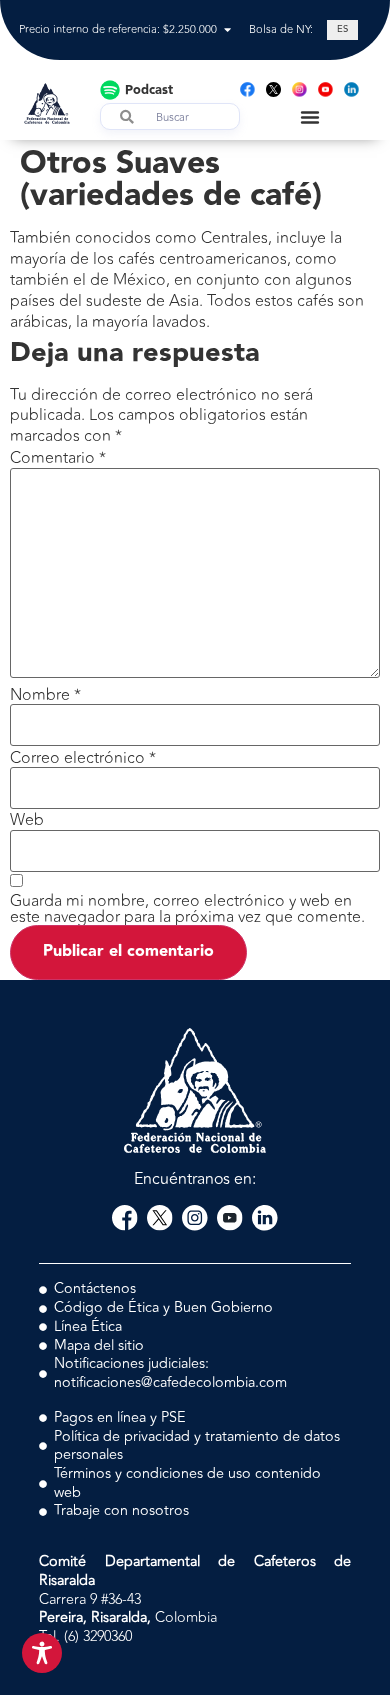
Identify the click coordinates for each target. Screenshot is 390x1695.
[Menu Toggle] (310, 117)
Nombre (45, 695)
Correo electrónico (83, 758)
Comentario (58, 458)
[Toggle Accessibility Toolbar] (42, 1653)
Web (27, 820)
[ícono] (273, 89)
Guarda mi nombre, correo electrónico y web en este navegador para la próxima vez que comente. (187, 909)
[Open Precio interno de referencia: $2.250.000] (227, 30)
